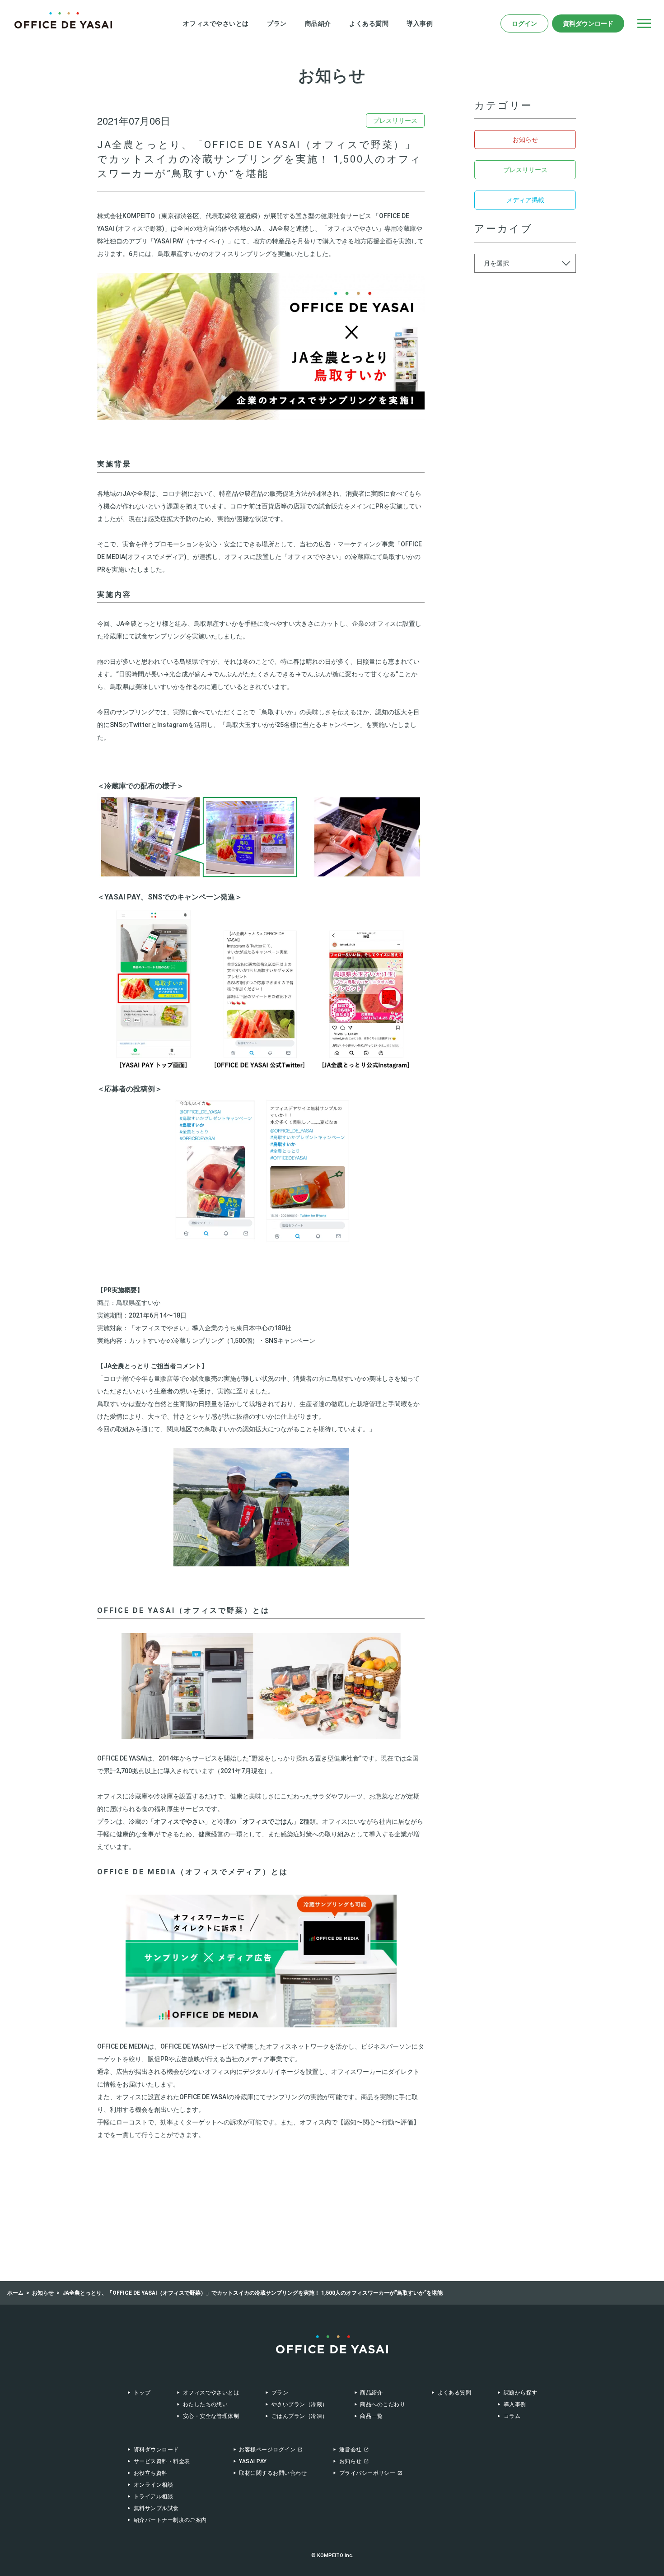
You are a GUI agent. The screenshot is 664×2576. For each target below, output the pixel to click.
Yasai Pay (253, 2461)
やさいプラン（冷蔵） (299, 2404)
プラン (277, 23)
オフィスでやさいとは (216, 23)
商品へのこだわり (383, 2404)
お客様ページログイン (267, 2450)
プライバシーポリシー (367, 2473)
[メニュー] (644, 23)
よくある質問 (369, 23)
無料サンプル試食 (156, 2508)
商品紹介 (318, 23)
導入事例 (420, 23)
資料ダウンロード (588, 23)
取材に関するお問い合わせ (273, 2473)
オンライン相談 (153, 2485)
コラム (512, 2416)
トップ (142, 2393)
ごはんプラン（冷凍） (299, 2416)
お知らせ (525, 140)
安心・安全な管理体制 (211, 2416)
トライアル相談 (153, 2497)
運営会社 (351, 2450)
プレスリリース (525, 170)
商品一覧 (371, 2416)
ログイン (524, 23)
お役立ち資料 (151, 2473)
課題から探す (520, 2393)
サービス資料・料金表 (162, 2461)
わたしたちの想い (206, 2404)
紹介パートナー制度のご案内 (170, 2520)
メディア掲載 (525, 200)
